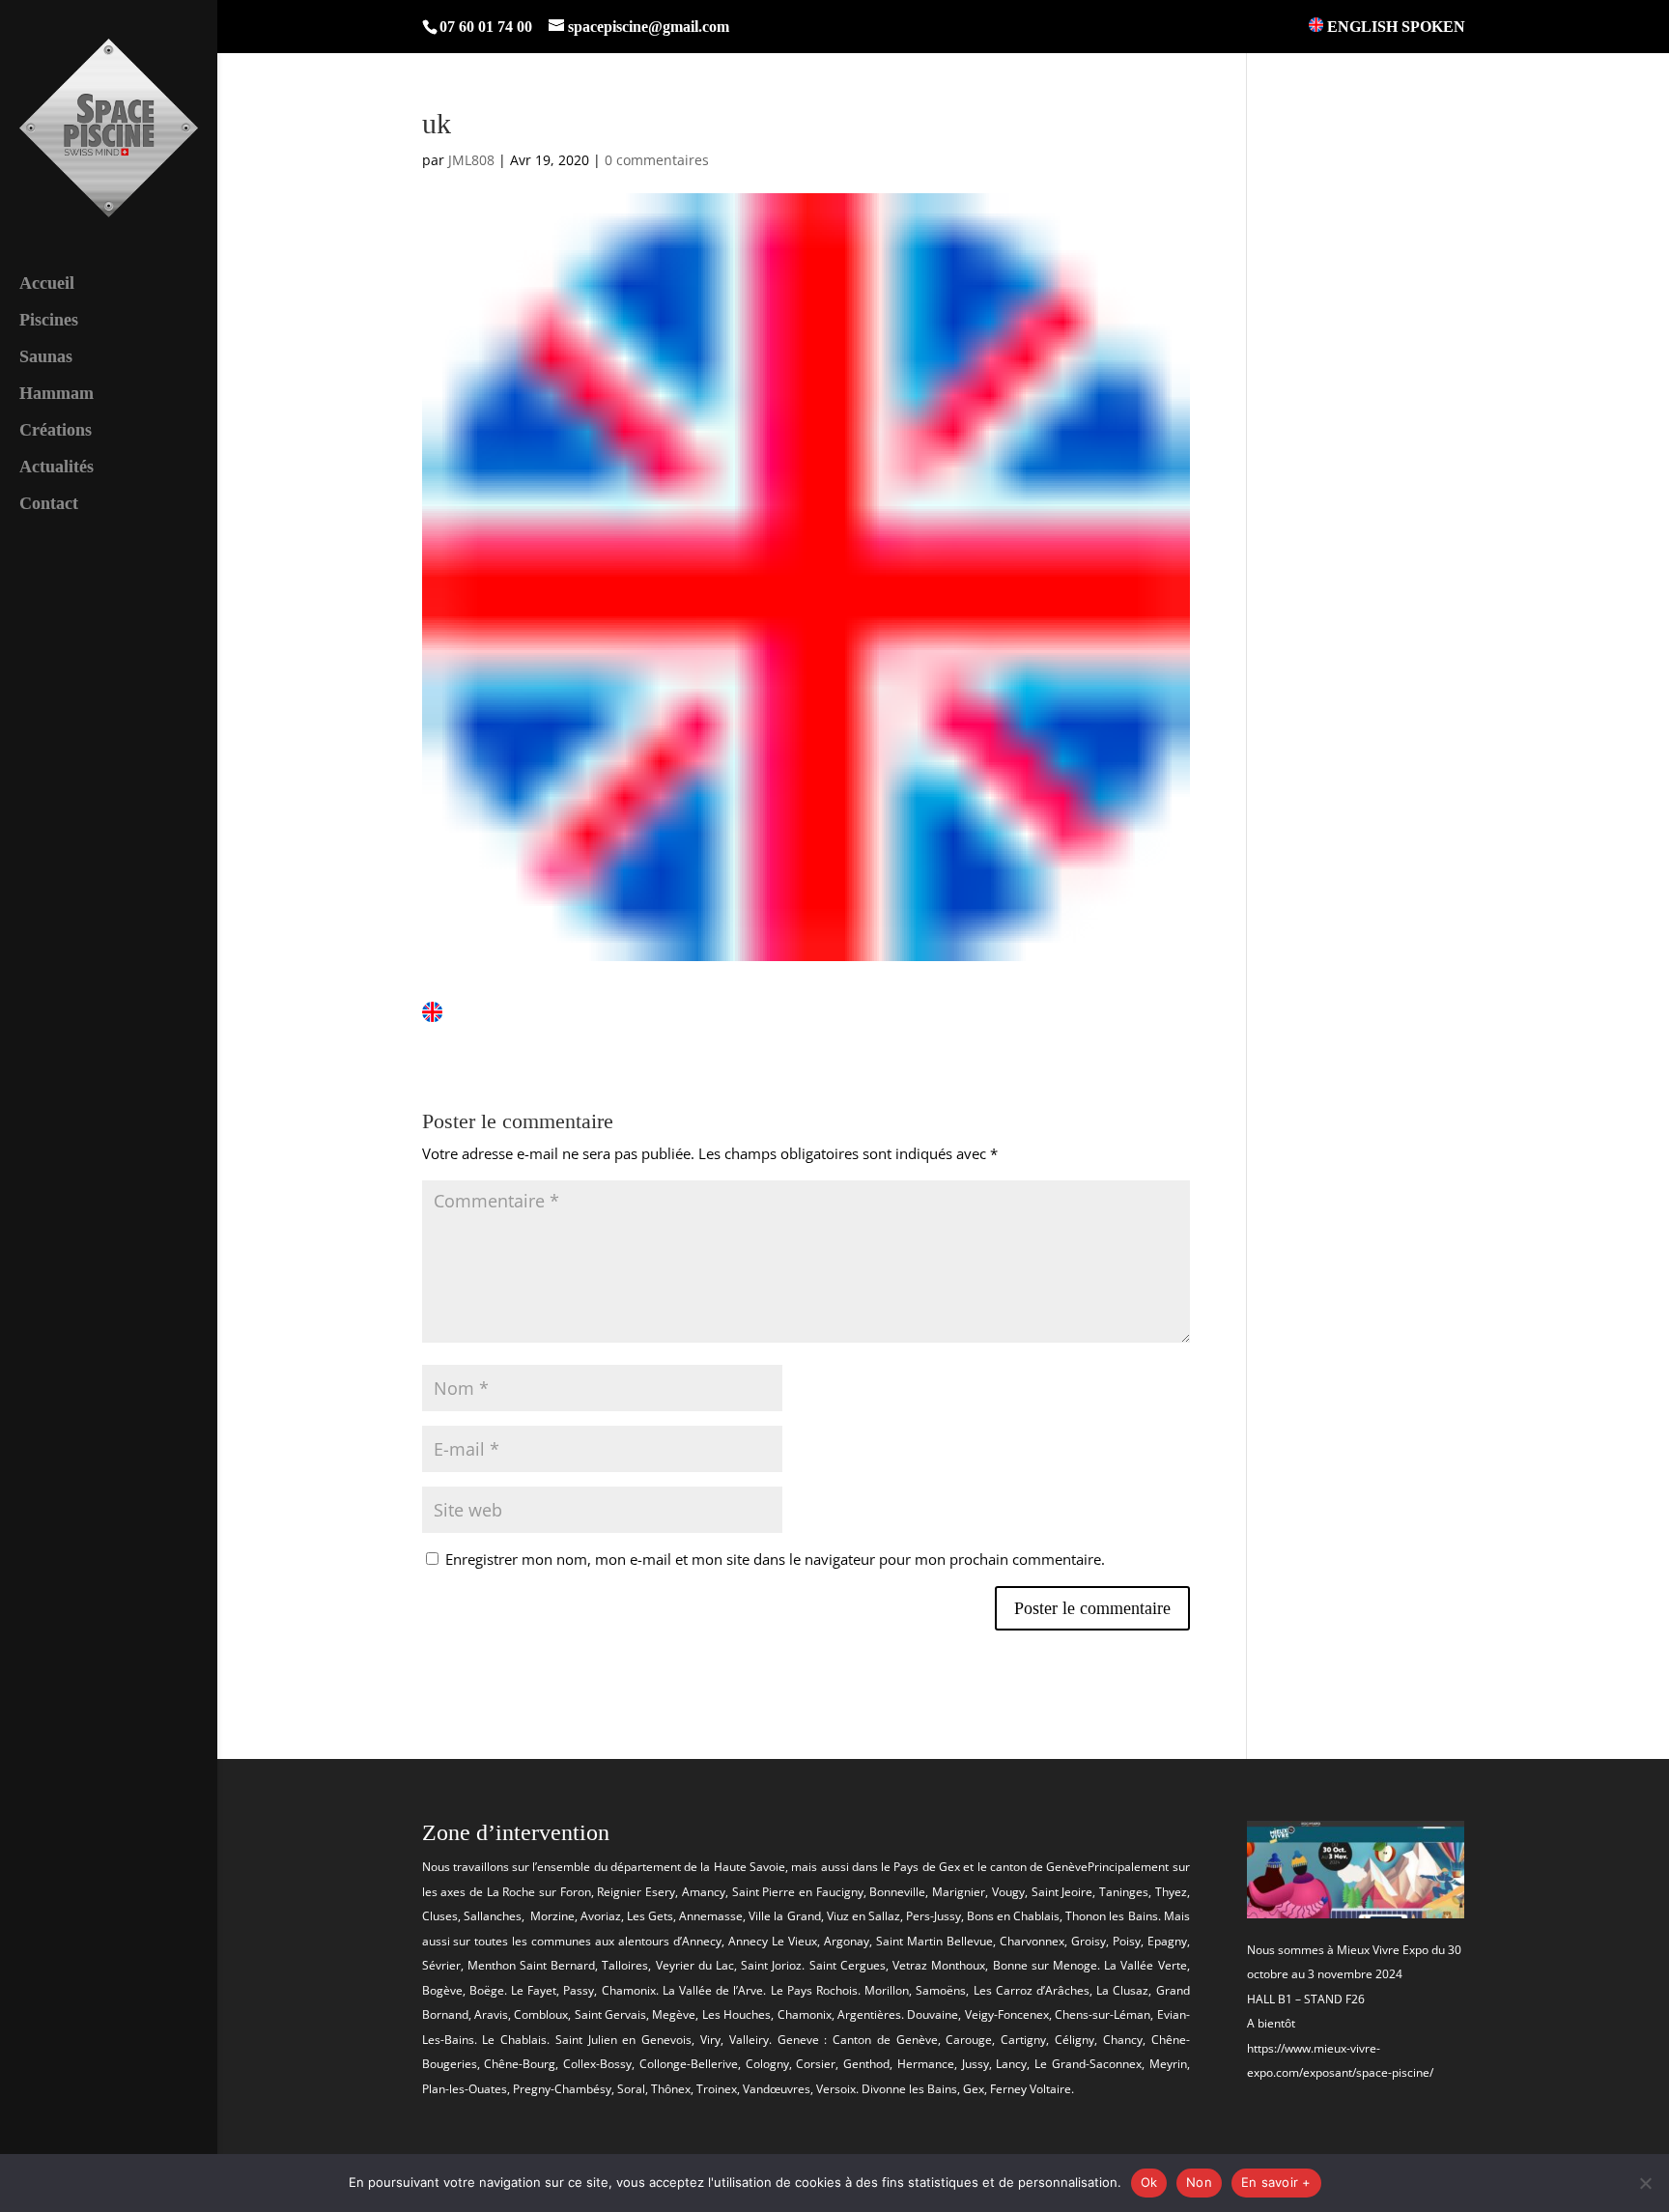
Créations (56, 431)
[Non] (1645, 2183)
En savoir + (1276, 2182)
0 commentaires (657, 160)
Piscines (49, 321)
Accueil (47, 284)
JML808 (471, 160)
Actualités (57, 468)
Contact (49, 505)
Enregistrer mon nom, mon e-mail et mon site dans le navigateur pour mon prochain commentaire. (775, 1559)
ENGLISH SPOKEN (1394, 27)
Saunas (46, 358)
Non (1199, 2182)
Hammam (57, 395)
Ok (1149, 2182)
